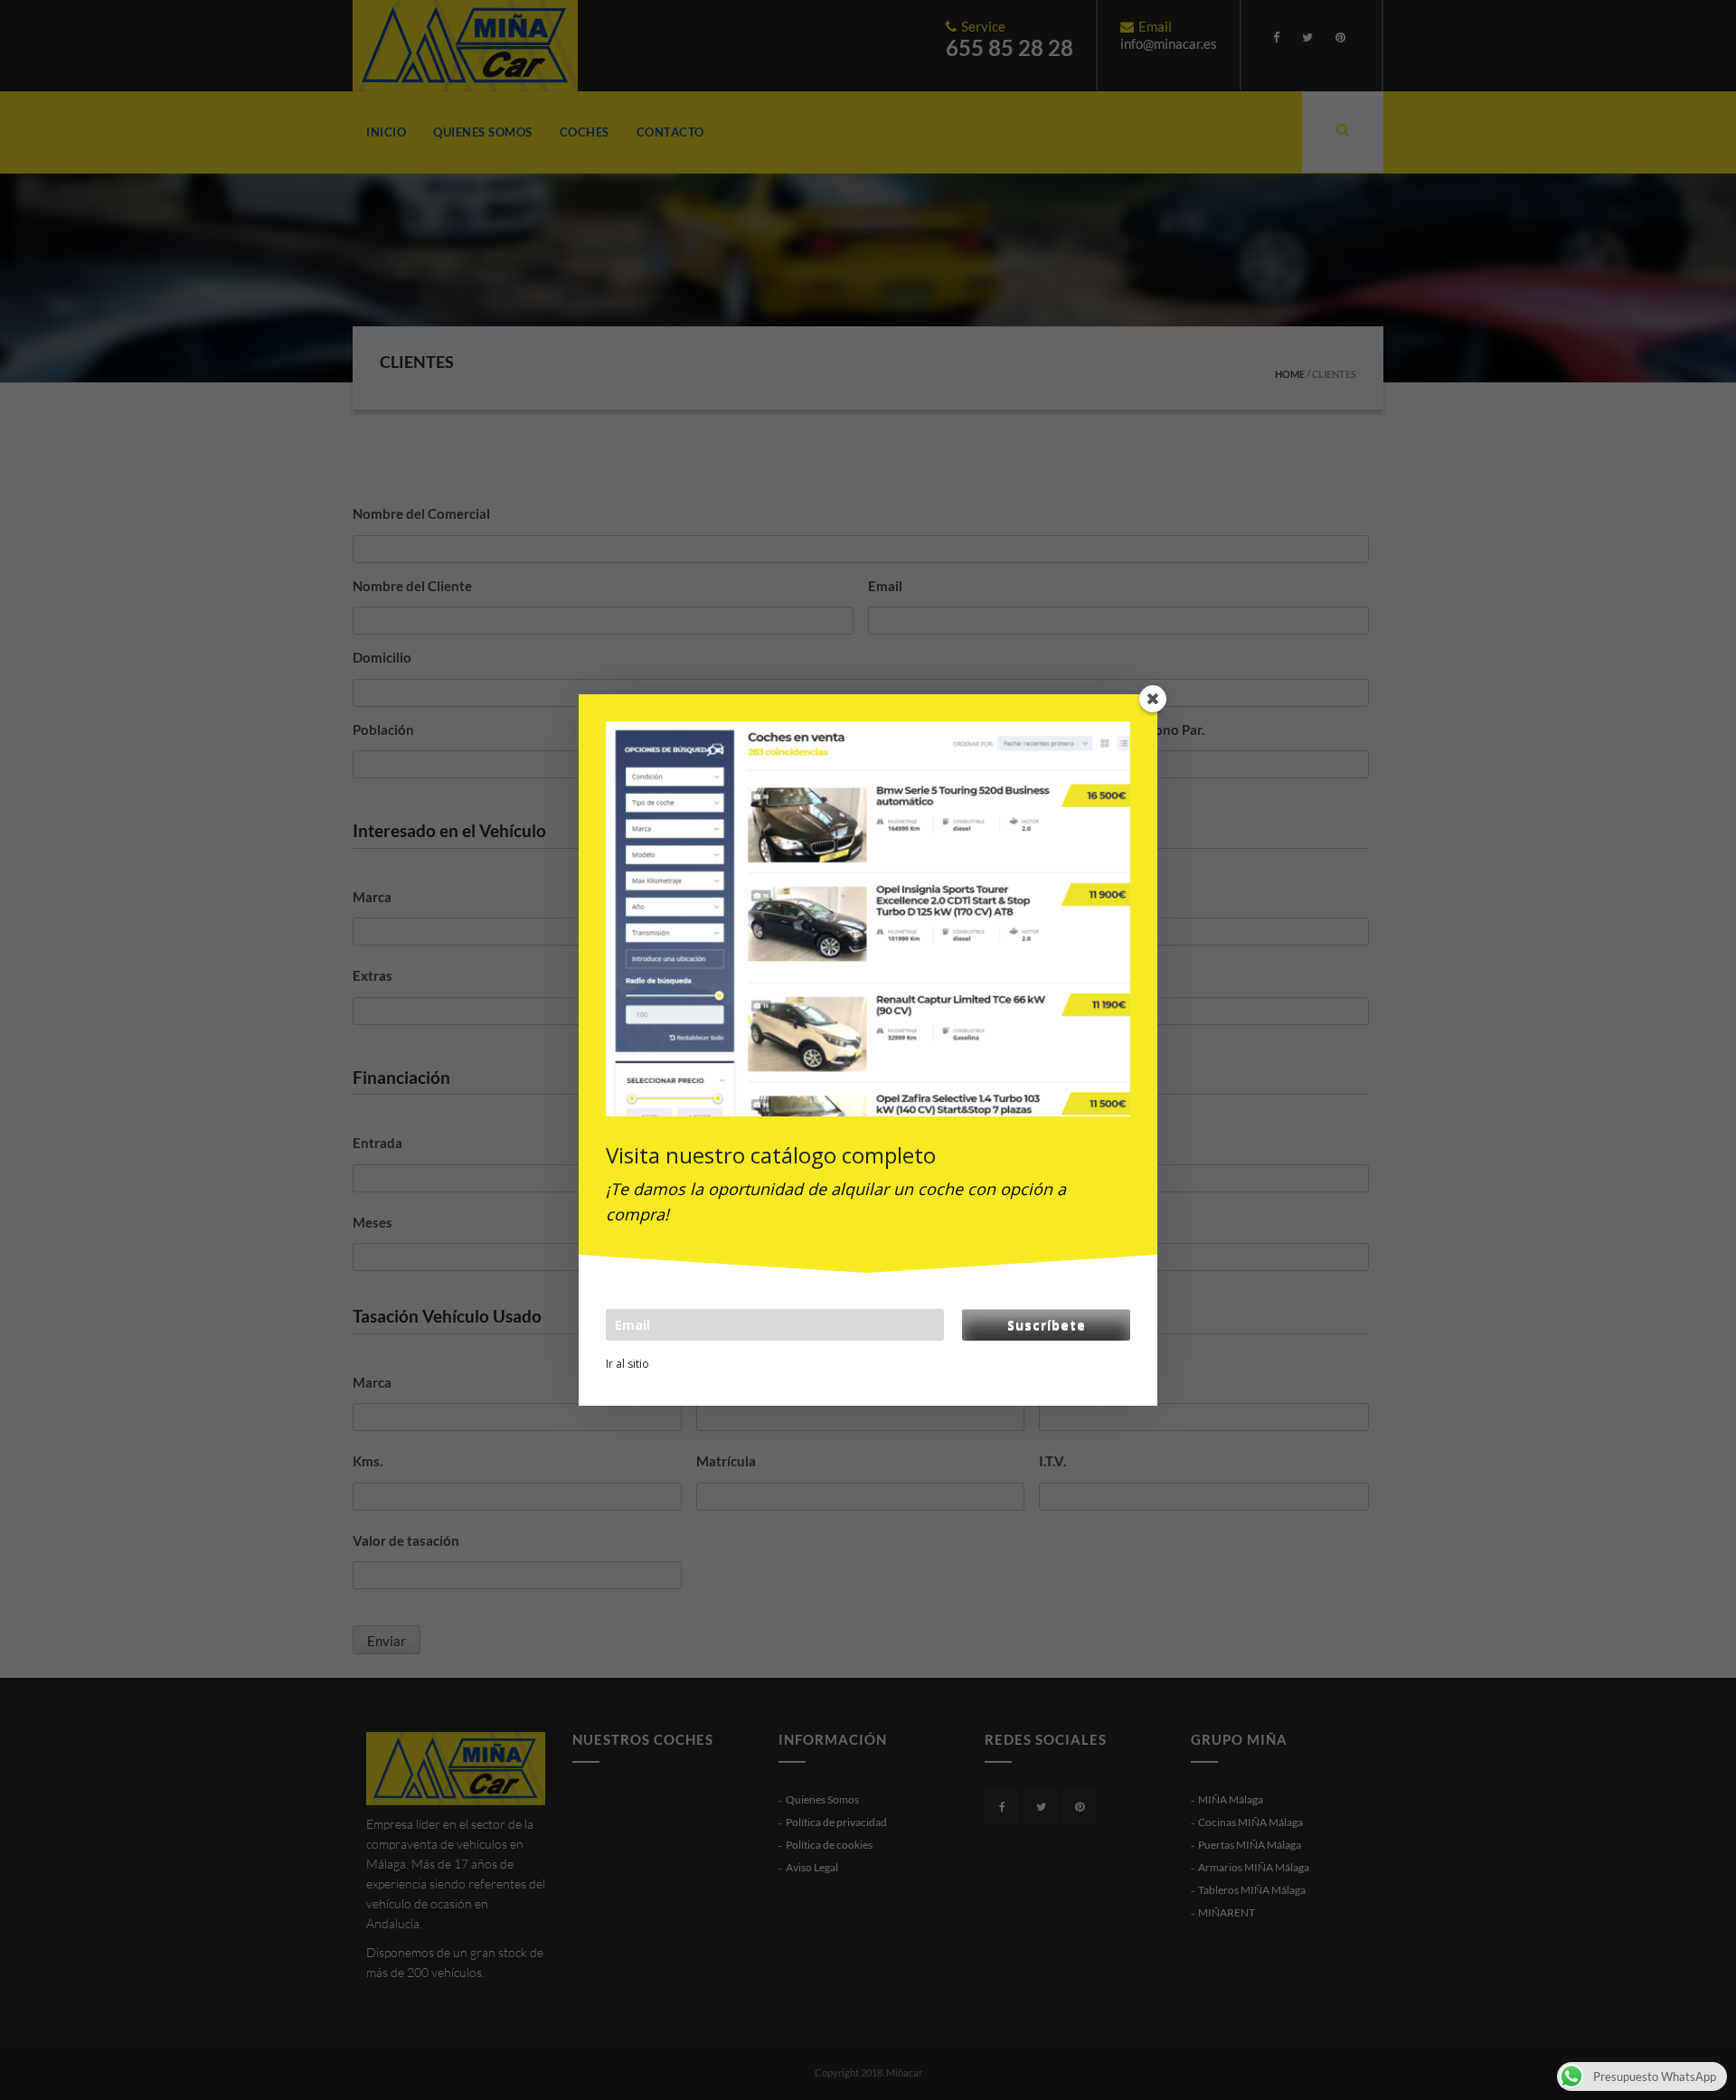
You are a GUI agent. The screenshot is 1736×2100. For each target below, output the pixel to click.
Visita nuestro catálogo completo (771, 1155)
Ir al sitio (627, 1364)
